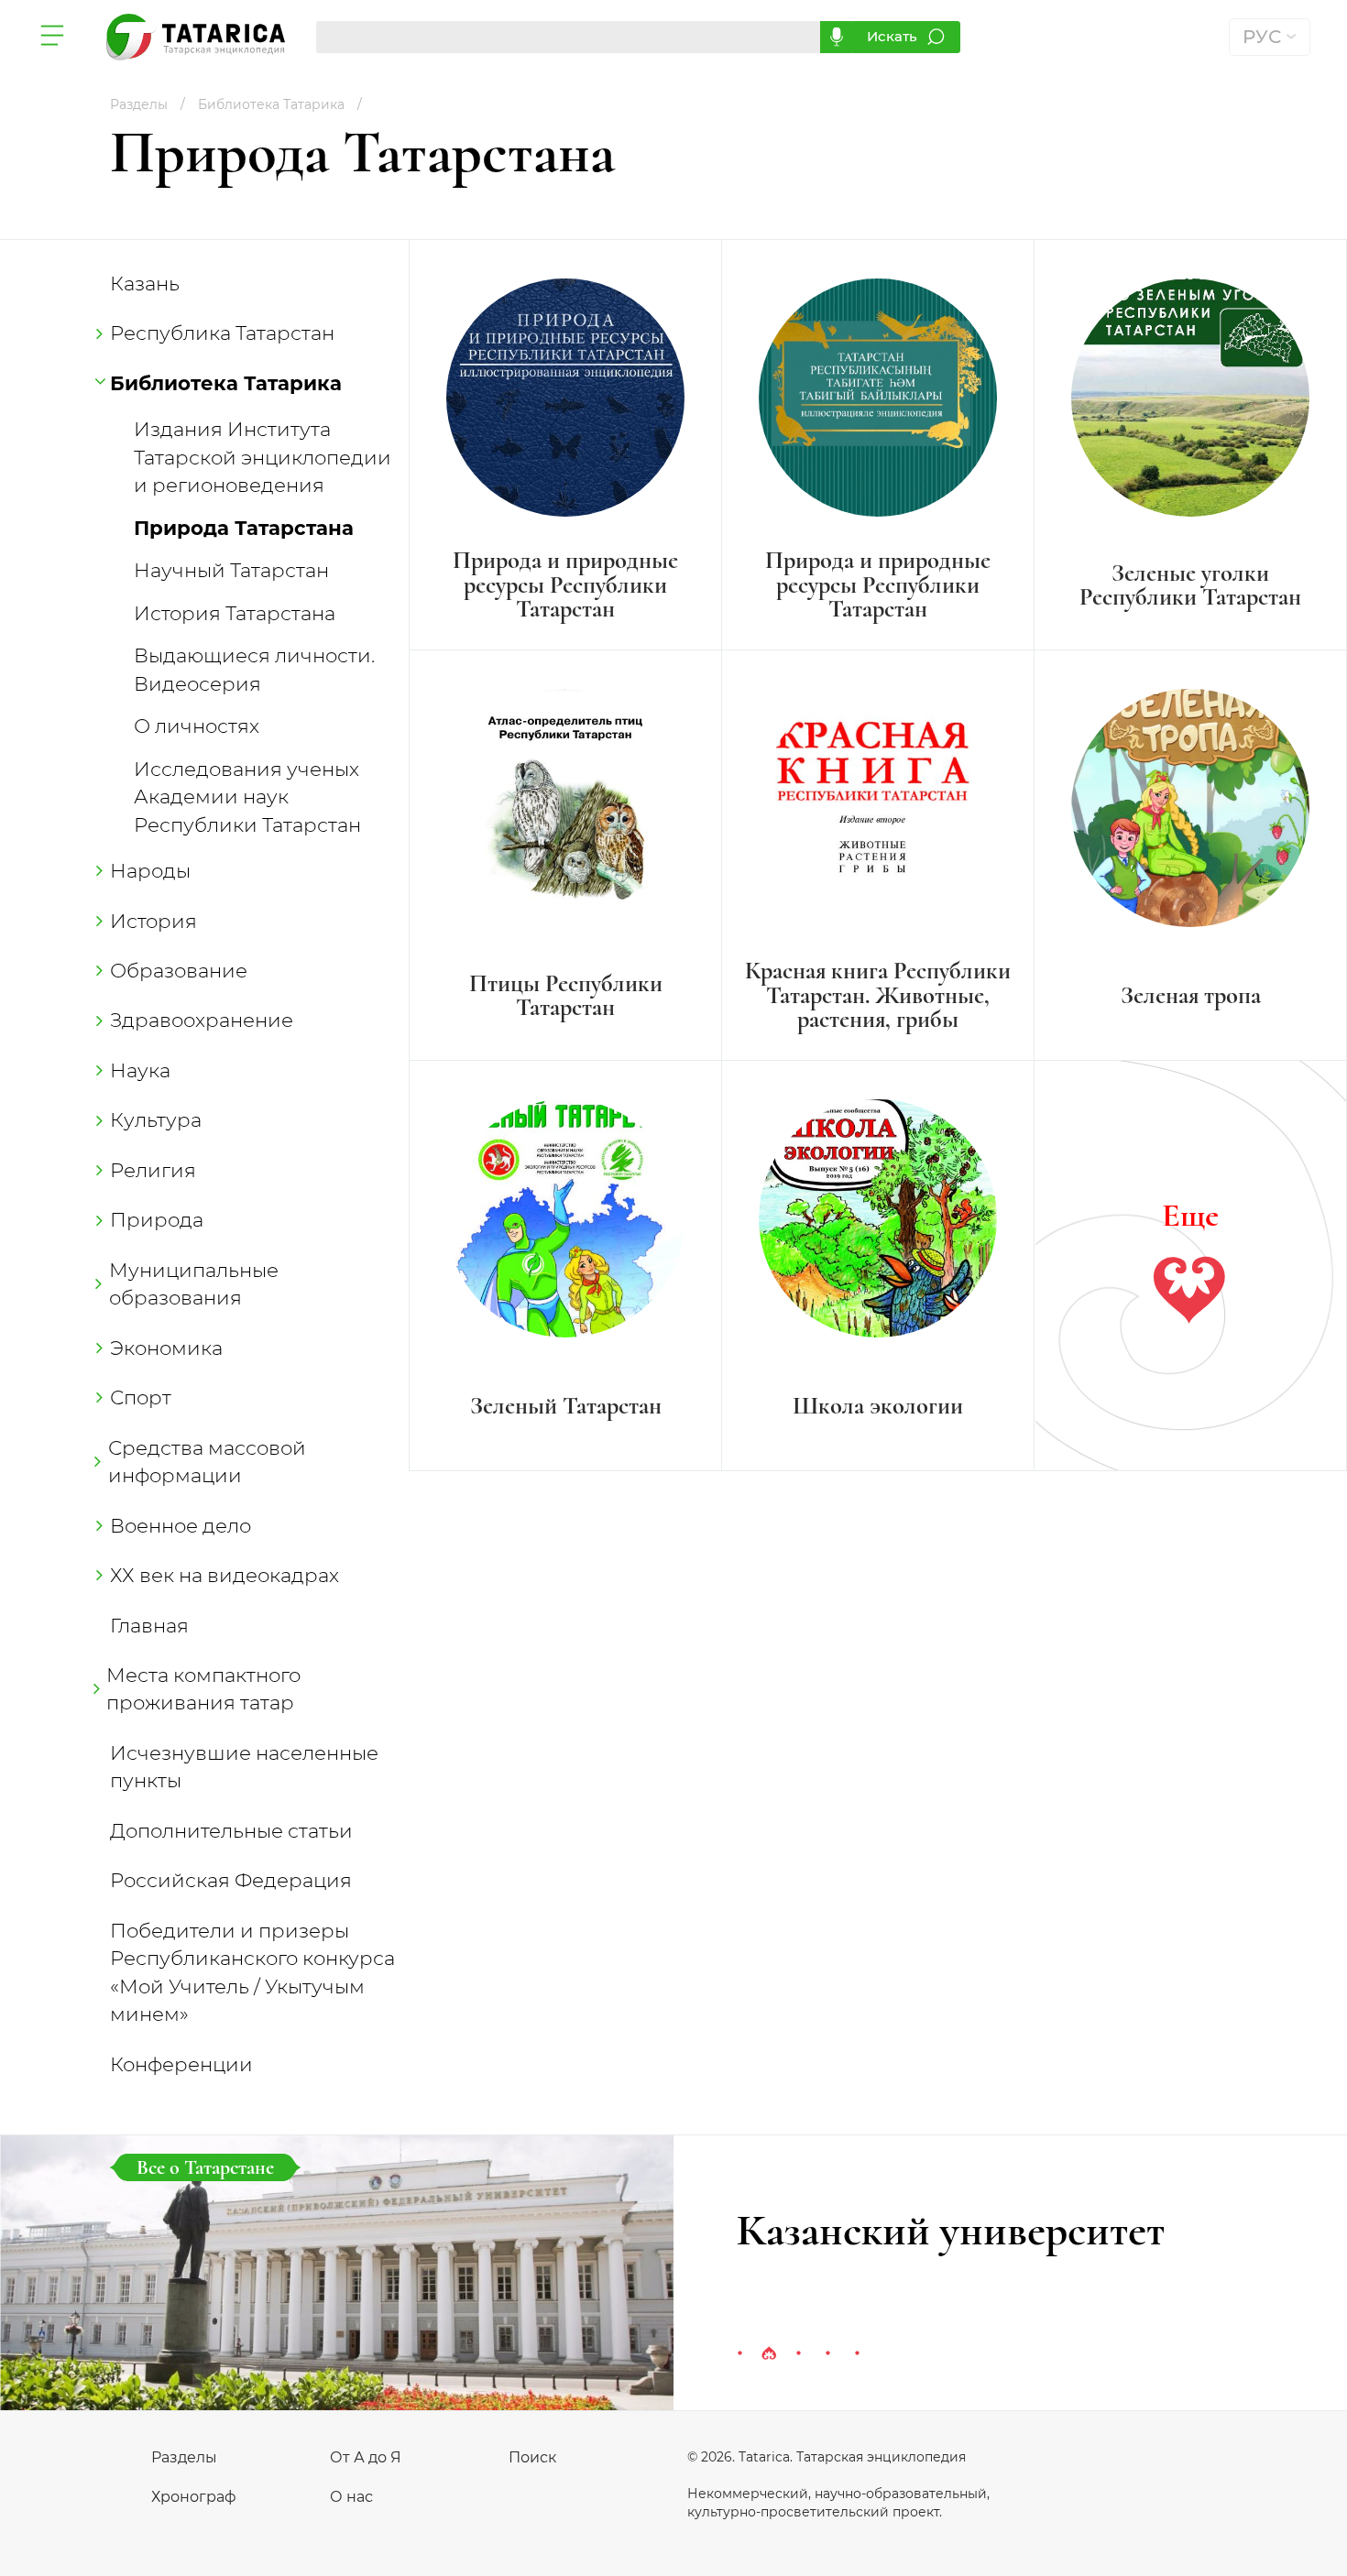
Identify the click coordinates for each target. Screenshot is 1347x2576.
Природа (157, 1219)
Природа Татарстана (244, 528)
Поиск (532, 2457)
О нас (351, 2497)
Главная (149, 1625)
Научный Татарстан (231, 570)
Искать (892, 36)
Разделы (184, 2457)
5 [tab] (857, 2354)
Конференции (181, 2064)
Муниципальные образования (194, 1283)
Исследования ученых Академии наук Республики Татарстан (247, 797)
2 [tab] (769, 2354)
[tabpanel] (673, 2273)
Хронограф (194, 2497)
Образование (179, 970)
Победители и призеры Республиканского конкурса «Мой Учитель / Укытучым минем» (252, 1972)
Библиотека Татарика (226, 383)
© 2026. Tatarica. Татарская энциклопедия (827, 2457)
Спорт (141, 1397)
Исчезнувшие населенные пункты (244, 1766)
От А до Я (366, 2457)
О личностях (197, 726)
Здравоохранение (202, 1020)
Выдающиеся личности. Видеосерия (254, 669)
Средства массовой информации (208, 1461)
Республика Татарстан (222, 333)
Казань (145, 283)
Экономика (166, 1348)
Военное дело (181, 1525)
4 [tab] (827, 2354)
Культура (156, 1119)
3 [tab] (798, 2354)
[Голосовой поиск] (836, 37)
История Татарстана (235, 613)
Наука (140, 1070)
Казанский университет (951, 2231)
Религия (153, 1170)
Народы (150, 870)
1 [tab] (739, 2354)
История (153, 921)
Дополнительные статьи (231, 1830)
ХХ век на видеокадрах (224, 1575)
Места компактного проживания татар (205, 1688)
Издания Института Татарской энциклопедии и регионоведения (263, 457)
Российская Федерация (231, 1880)
